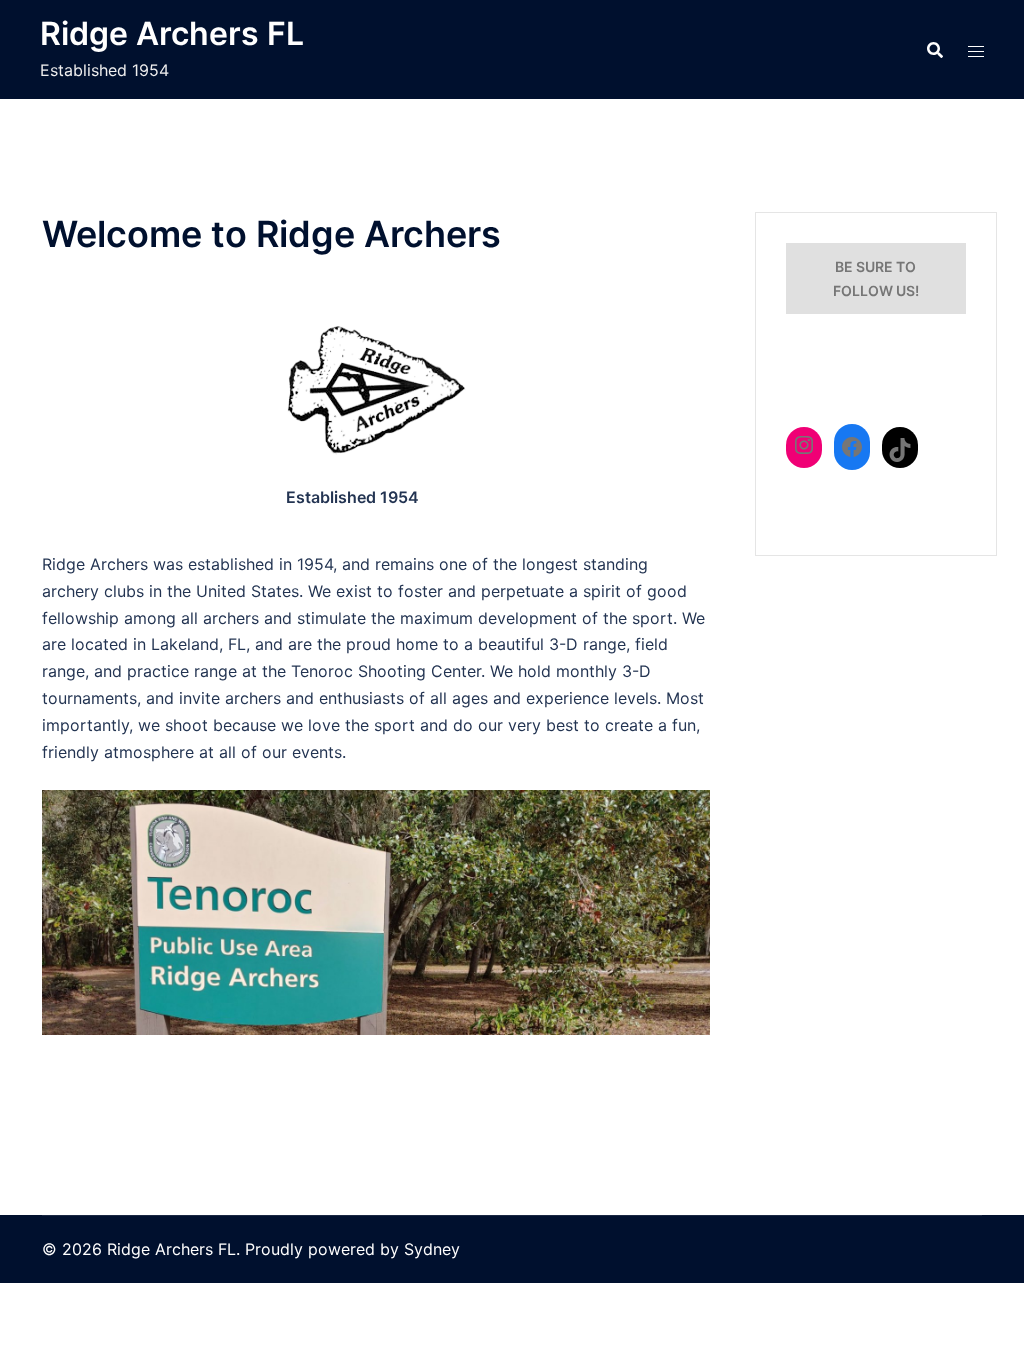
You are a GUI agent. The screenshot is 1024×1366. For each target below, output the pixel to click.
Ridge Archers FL (172, 33)
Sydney (432, 1249)
